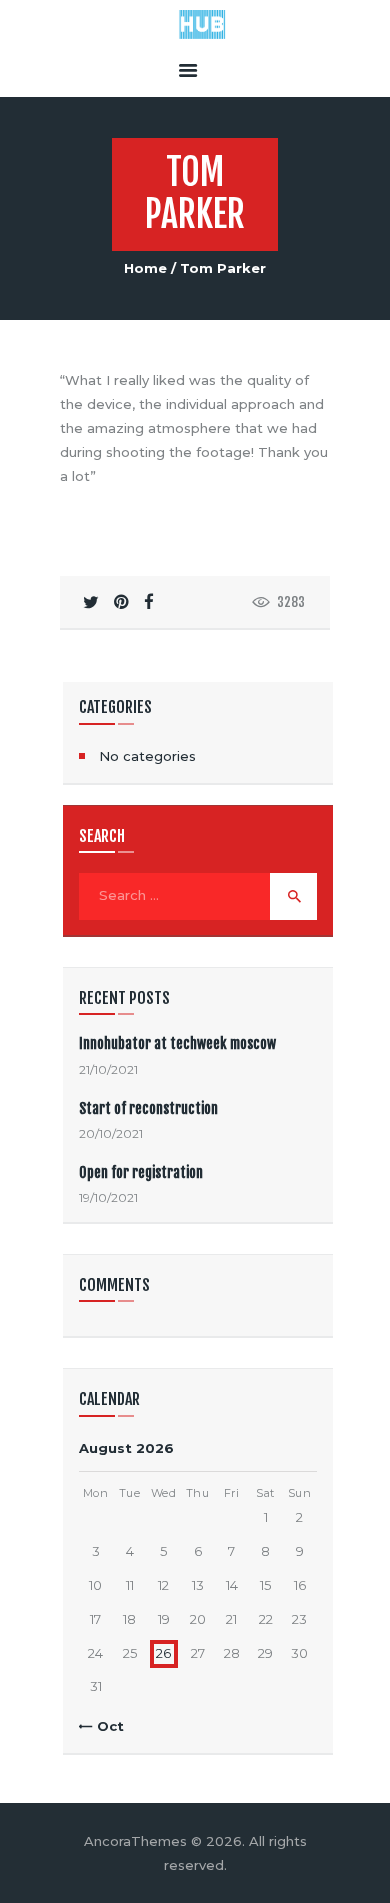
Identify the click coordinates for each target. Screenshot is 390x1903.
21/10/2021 (108, 1069)
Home (145, 268)
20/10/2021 (111, 1133)
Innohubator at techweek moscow (177, 1043)
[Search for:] (198, 895)
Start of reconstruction (148, 1108)
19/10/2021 (108, 1197)
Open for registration (141, 1172)
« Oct (105, 1726)
